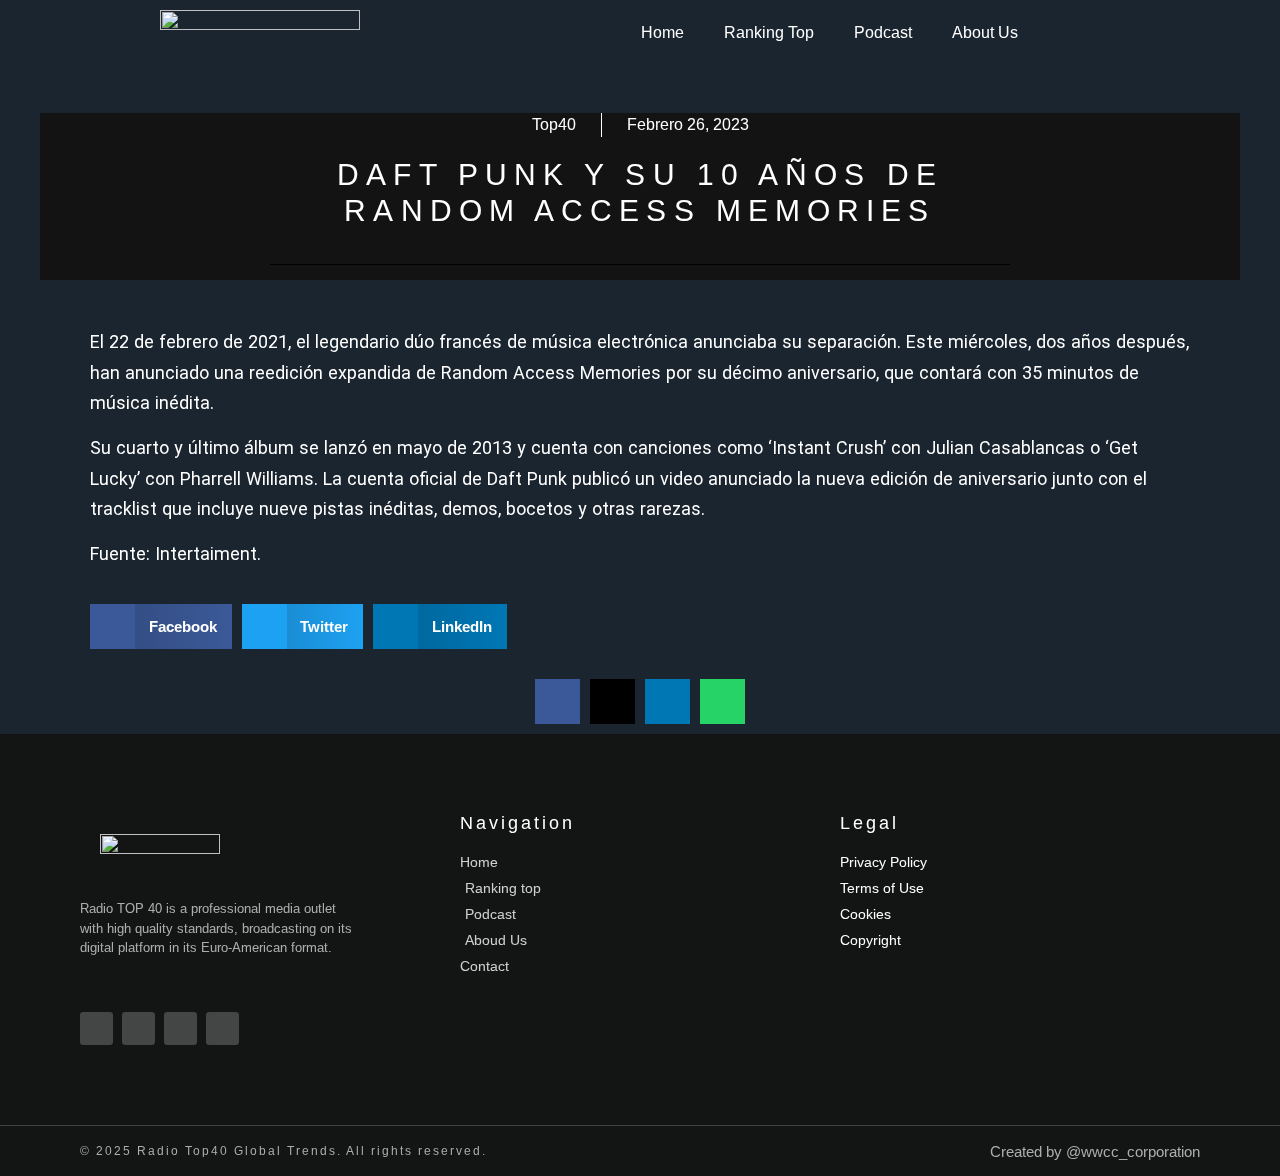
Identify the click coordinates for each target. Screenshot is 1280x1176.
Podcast (883, 32)
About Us (985, 32)
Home (662, 32)
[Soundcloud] (222, 1028)
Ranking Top (769, 32)
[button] (161, 626)
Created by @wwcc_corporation (1095, 1151)
